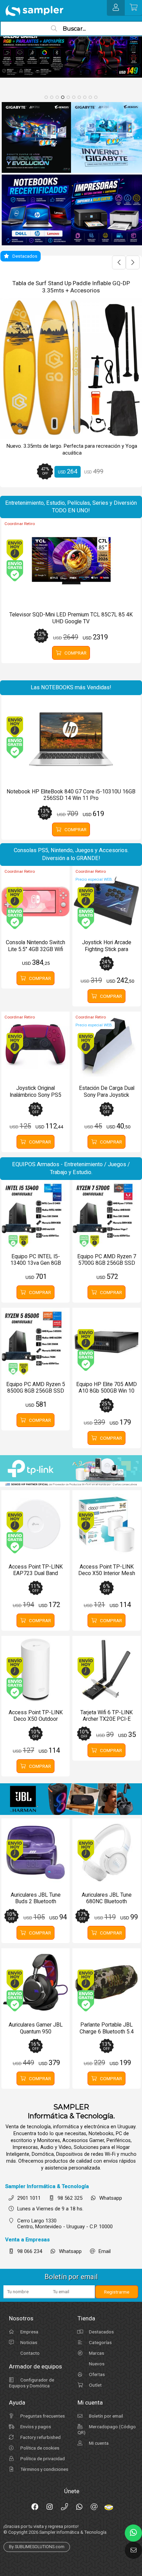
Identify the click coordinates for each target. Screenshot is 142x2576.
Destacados (101, 2332)
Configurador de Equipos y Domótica (32, 2383)
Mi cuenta (98, 2443)
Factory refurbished (40, 2437)
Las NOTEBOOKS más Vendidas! (71, 687)
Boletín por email (105, 2416)
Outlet (95, 2385)
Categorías (100, 2342)
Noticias (28, 2342)
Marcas (96, 2353)
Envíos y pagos (35, 2427)
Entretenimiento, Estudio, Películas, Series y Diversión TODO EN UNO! (71, 507)
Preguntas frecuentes (42, 2416)
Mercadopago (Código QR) (107, 2429)
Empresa (29, 2332)
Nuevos (96, 2364)
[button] (46, 97)
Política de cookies (39, 2448)
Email (105, 2251)
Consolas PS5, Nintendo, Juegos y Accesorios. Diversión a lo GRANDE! (71, 854)
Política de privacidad (42, 2458)
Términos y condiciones (44, 2469)
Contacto (29, 2353)
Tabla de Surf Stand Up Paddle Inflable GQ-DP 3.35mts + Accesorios (71, 287)
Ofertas (96, 2374)
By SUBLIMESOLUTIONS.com (37, 2547)
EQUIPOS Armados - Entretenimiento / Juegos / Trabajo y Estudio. (71, 1168)
